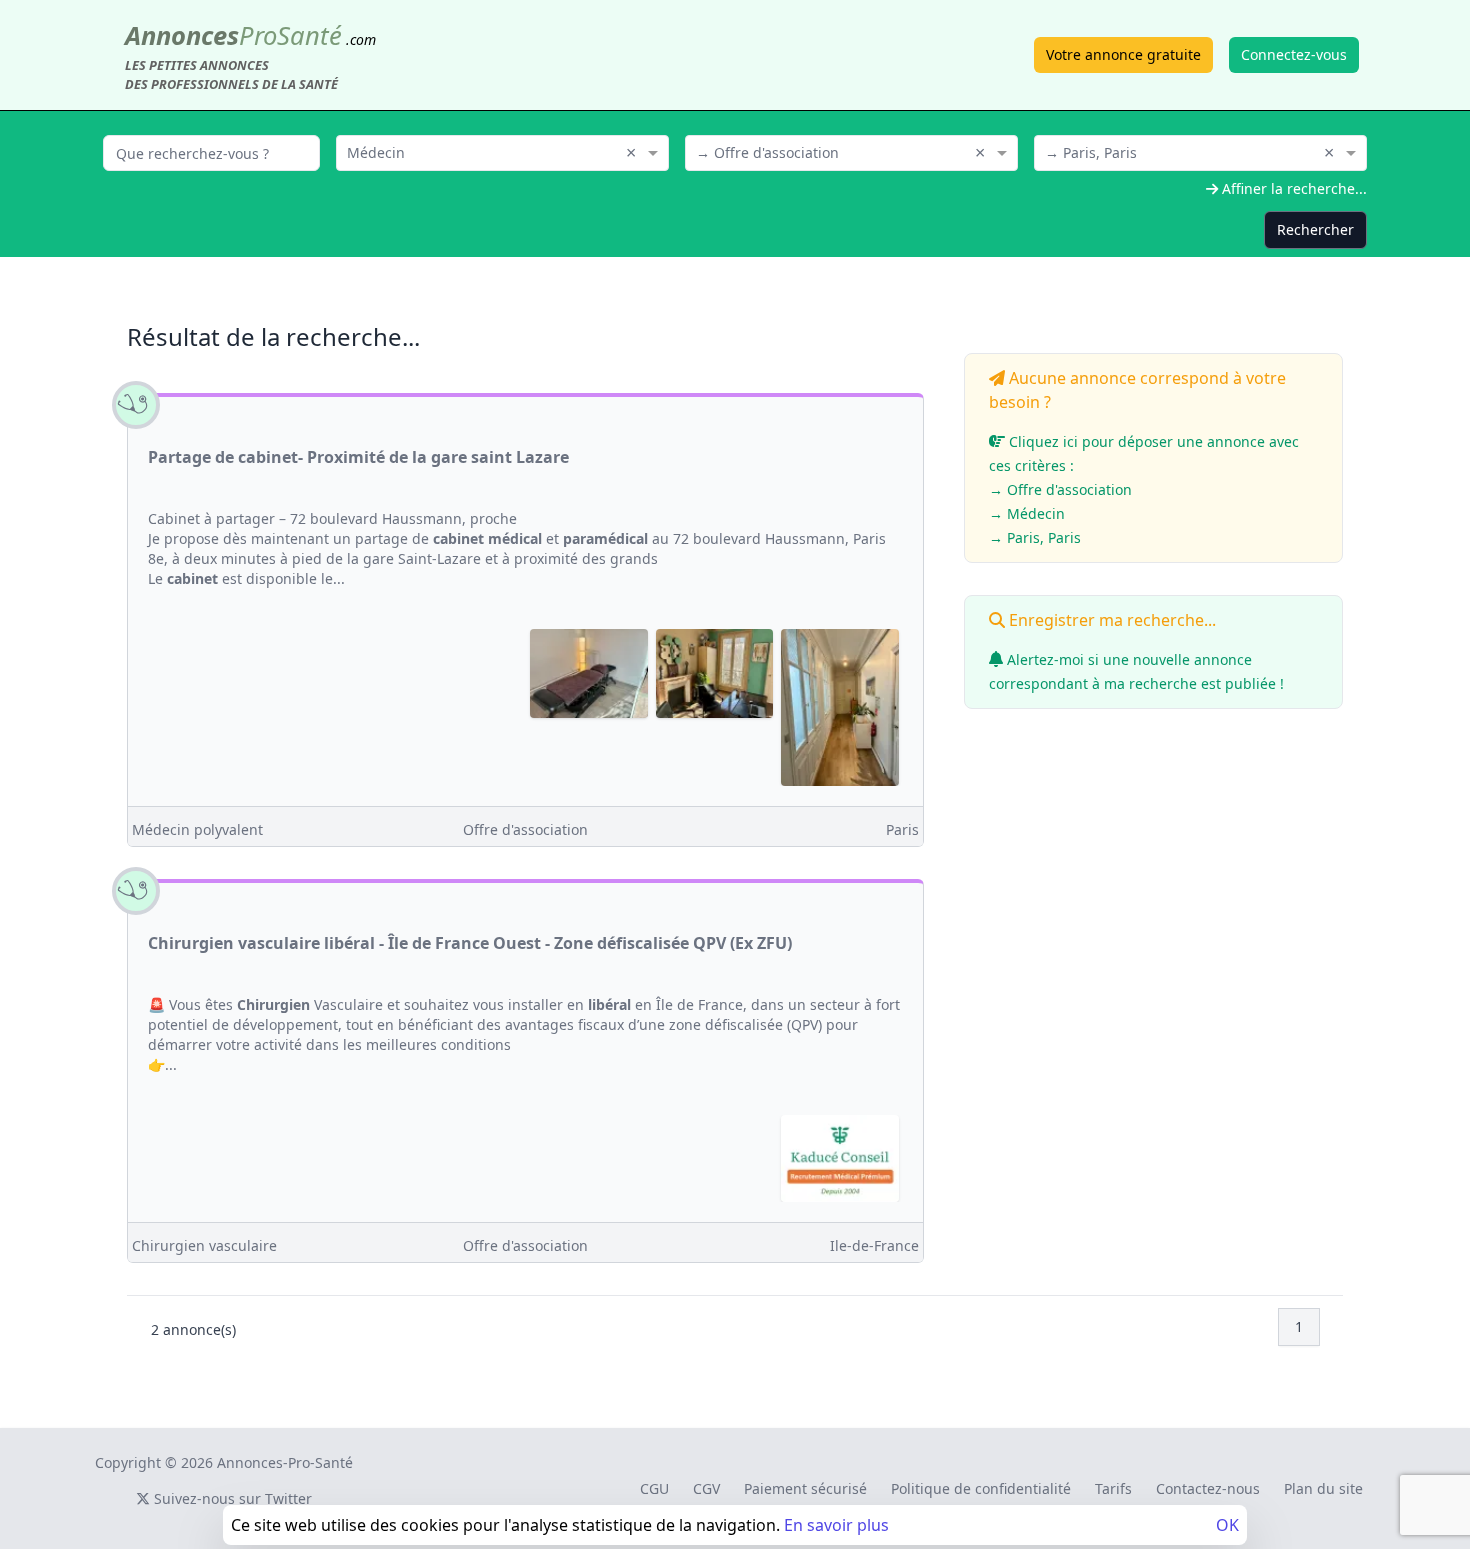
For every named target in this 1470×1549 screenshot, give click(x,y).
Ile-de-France (874, 1245)
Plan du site (1323, 1488)
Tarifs (1113, 1488)
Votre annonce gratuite (1123, 54)
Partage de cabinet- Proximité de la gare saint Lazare (358, 457)
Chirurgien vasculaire (204, 1245)
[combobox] (502, 151)
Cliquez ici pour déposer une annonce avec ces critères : (1144, 489)
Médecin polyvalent (197, 829)
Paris (902, 829)
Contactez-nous (1208, 1488)
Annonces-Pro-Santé (285, 1462)
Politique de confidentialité (981, 1488)
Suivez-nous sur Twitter (231, 1498)
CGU (654, 1488)
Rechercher (1315, 229)
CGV (706, 1488)
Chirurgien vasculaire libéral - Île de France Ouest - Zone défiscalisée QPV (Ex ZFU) (470, 943)
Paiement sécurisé (805, 1488)
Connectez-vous (1294, 54)
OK (1227, 1525)
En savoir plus (836, 1525)
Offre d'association (525, 829)
